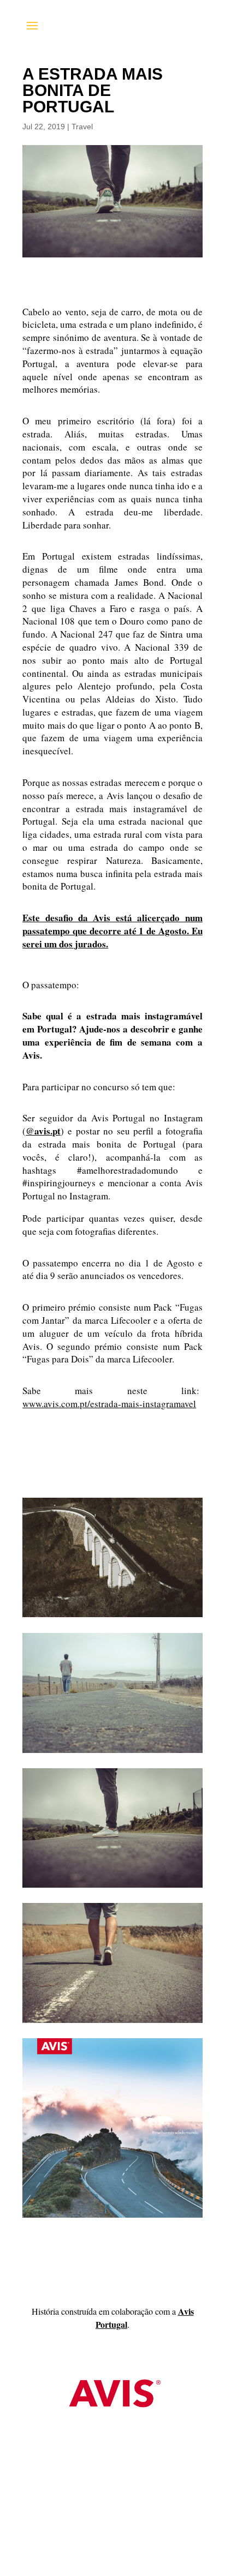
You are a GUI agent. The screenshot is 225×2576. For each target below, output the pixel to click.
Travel (82, 127)
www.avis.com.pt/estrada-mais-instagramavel (109, 1404)
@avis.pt (43, 1131)
